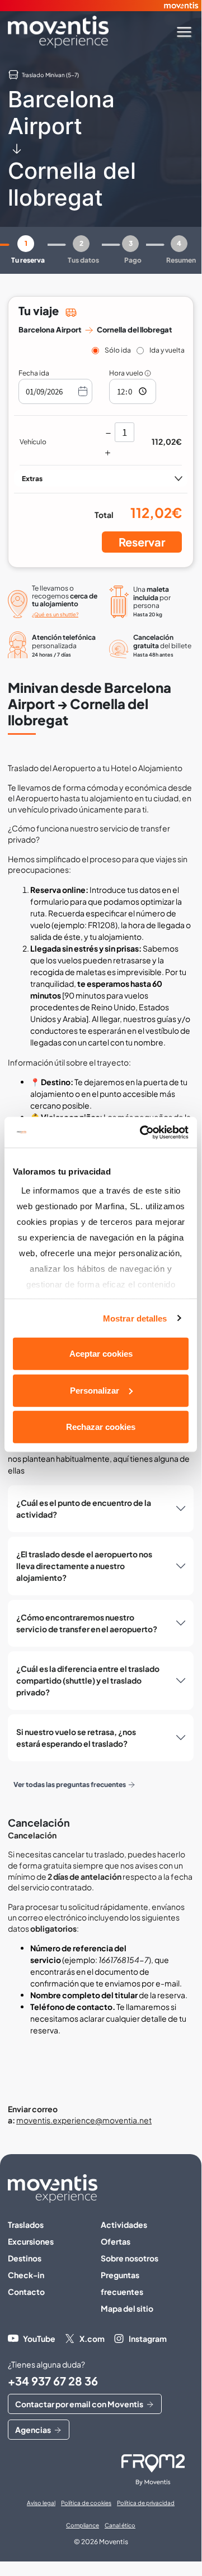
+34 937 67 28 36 (53, 2381)
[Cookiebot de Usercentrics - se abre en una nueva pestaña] (142, 1132)
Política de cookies (86, 2503)
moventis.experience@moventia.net (84, 2120)
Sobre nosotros (130, 2258)
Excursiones (31, 2241)
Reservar (142, 542)
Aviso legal (41, 2503)
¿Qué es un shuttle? (55, 614)
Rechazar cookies (101, 1427)
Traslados (26, 2225)
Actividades (124, 2225)
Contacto (26, 2292)
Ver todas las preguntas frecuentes (70, 1784)
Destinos (25, 2258)
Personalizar (95, 1390)
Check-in (26, 2275)
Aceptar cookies (101, 1354)
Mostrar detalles (135, 1318)
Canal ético (120, 2525)
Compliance (83, 2525)
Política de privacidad (146, 2503)
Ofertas (116, 2241)
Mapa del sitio (127, 2308)
